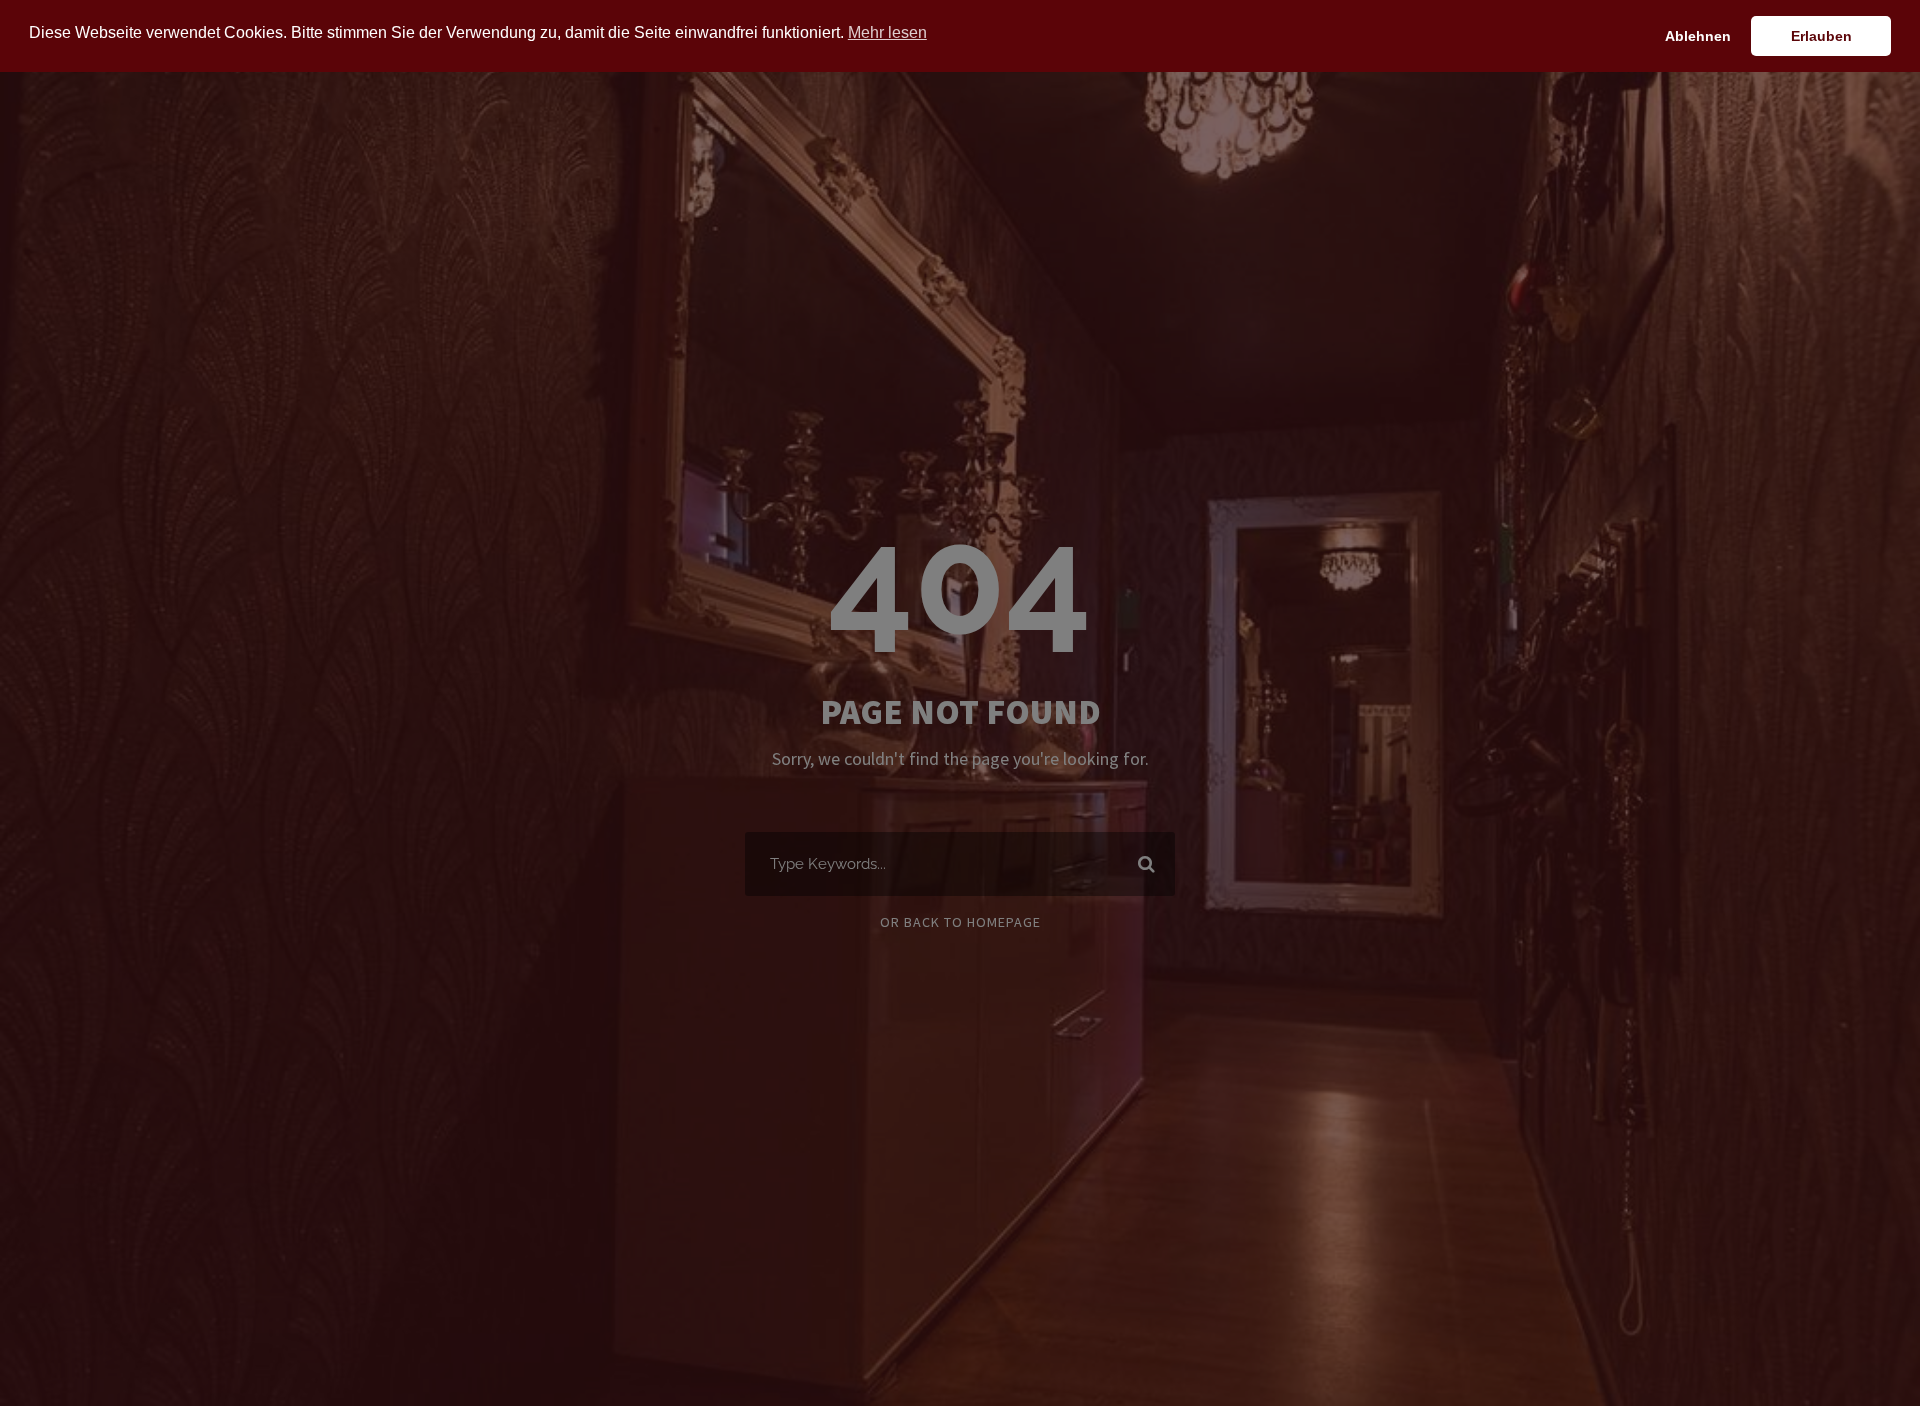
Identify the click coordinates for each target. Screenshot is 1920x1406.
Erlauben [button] (1821, 36)
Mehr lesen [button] (887, 32)
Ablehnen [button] (1698, 36)
